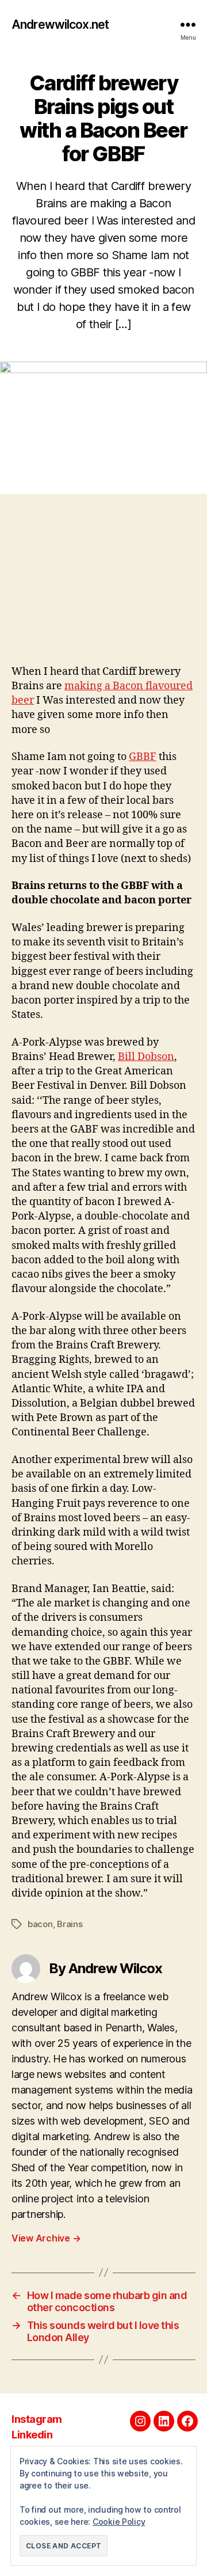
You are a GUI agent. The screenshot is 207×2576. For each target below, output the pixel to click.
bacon (40, 1924)
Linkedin (32, 2435)
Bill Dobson (146, 1057)
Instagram (37, 2419)
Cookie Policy (119, 2522)
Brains (70, 1924)
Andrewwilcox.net (60, 24)
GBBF (143, 757)
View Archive (46, 2238)
